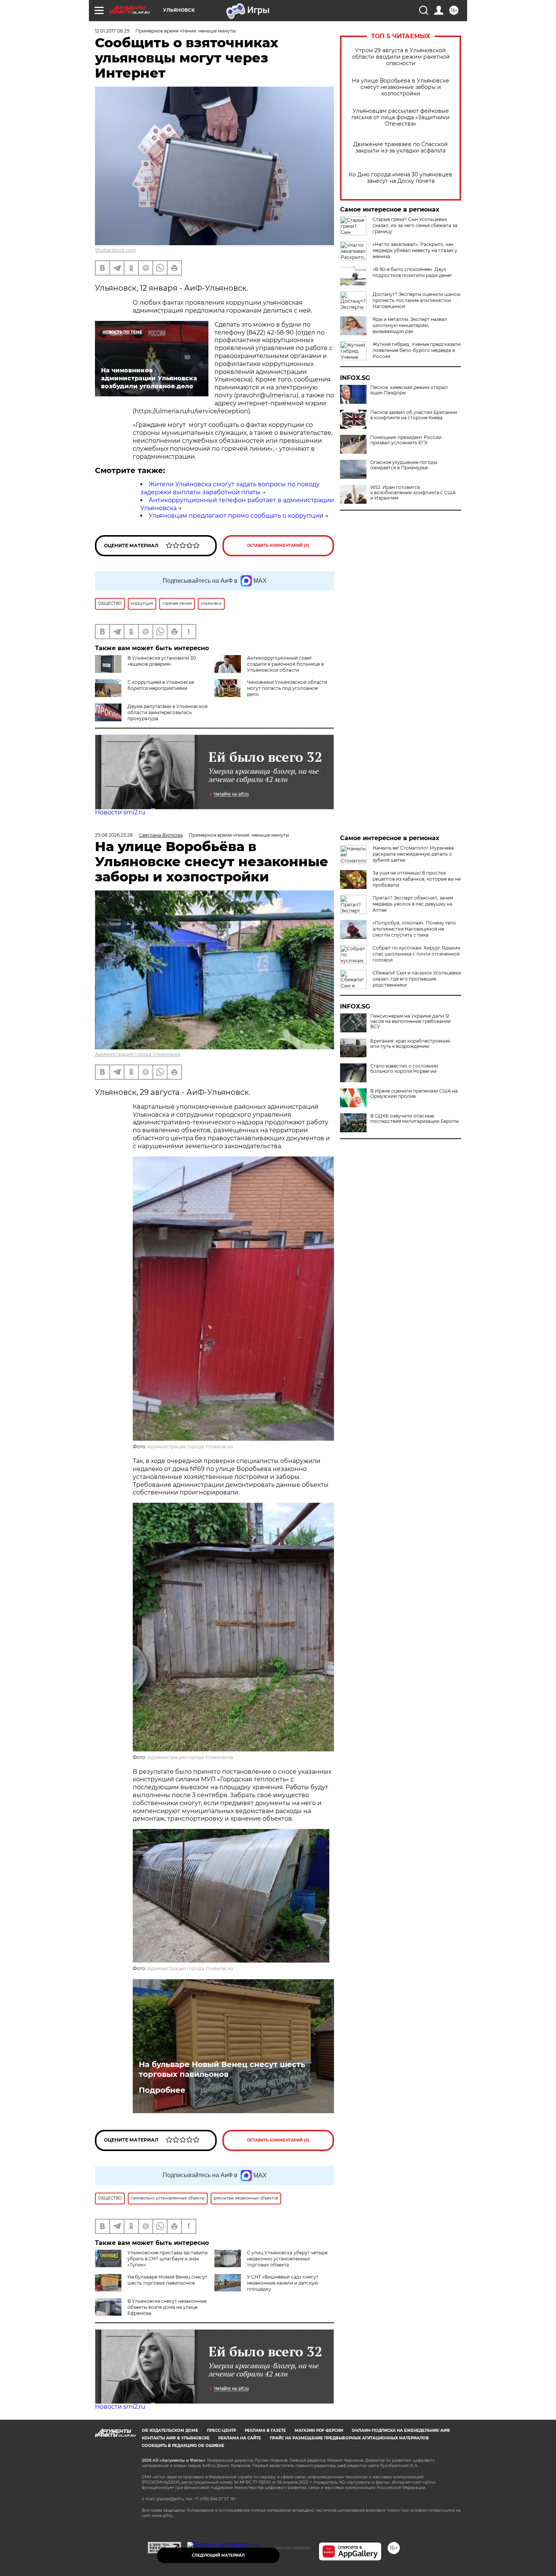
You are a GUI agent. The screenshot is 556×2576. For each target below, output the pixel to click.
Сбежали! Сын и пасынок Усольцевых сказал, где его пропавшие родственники (417, 979)
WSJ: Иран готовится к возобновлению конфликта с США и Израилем (413, 493)
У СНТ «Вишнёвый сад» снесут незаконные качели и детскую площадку (283, 2283)
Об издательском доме (170, 2430)
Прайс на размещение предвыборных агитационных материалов (349, 2438)
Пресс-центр (221, 2430)
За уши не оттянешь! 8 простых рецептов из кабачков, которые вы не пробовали (417, 879)
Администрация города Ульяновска (138, 1054)
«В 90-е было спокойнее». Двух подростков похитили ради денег (412, 272)
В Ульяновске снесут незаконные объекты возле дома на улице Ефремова (167, 2307)
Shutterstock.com (116, 250)
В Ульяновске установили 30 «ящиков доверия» (162, 661)
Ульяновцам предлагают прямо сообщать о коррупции (236, 516)
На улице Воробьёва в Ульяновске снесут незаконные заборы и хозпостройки (401, 87)
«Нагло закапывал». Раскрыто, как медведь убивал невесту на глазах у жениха (415, 250)
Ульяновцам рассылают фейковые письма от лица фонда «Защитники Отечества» (401, 118)
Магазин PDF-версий (319, 2430)
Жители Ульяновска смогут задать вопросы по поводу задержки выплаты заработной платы (230, 488)
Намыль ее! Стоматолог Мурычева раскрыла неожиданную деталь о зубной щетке (413, 854)
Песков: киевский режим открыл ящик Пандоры (409, 390)
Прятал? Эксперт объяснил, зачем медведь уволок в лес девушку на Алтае (413, 904)
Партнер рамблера (293, 2548)
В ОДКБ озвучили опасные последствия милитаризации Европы (415, 1119)
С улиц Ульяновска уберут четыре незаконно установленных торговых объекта (287, 2259)
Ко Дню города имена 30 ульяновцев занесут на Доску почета (401, 178)
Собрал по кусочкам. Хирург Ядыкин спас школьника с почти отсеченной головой (416, 954)
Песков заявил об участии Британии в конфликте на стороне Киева (414, 415)
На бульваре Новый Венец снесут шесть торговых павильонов (222, 2069)
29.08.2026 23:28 (114, 835)
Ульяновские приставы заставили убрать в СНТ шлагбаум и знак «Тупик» (168, 2259)
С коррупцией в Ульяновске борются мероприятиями (161, 685)
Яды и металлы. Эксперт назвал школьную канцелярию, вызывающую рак (410, 325)
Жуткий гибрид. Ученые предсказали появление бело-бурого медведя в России (417, 350)
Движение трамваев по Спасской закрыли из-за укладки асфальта (401, 148)
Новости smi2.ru (120, 812)
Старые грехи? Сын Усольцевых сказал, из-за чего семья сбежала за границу (415, 225)
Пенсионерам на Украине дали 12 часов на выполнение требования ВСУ (410, 1021)
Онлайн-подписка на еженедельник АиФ (401, 2430)
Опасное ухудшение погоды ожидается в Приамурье (404, 465)
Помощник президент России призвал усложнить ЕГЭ (406, 440)
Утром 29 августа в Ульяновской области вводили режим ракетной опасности (401, 57)
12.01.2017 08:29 (112, 31)
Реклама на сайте (240, 2438)
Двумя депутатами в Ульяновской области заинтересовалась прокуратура (168, 712)
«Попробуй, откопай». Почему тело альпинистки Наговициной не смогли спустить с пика (414, 929)
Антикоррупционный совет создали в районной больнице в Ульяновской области (285, 664)
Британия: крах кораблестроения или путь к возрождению (410, 1044)
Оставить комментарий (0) (278, 546)
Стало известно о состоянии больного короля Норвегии (404, 1069)
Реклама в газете (265, 2430)
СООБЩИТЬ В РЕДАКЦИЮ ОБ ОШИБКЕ (183, 2446)
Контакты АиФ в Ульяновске (176, 2438)
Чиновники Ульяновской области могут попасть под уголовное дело (287, 688)
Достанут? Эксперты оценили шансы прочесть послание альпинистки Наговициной (416, 300)
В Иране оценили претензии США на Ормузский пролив (414, 1094)
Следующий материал (218, 2555)
